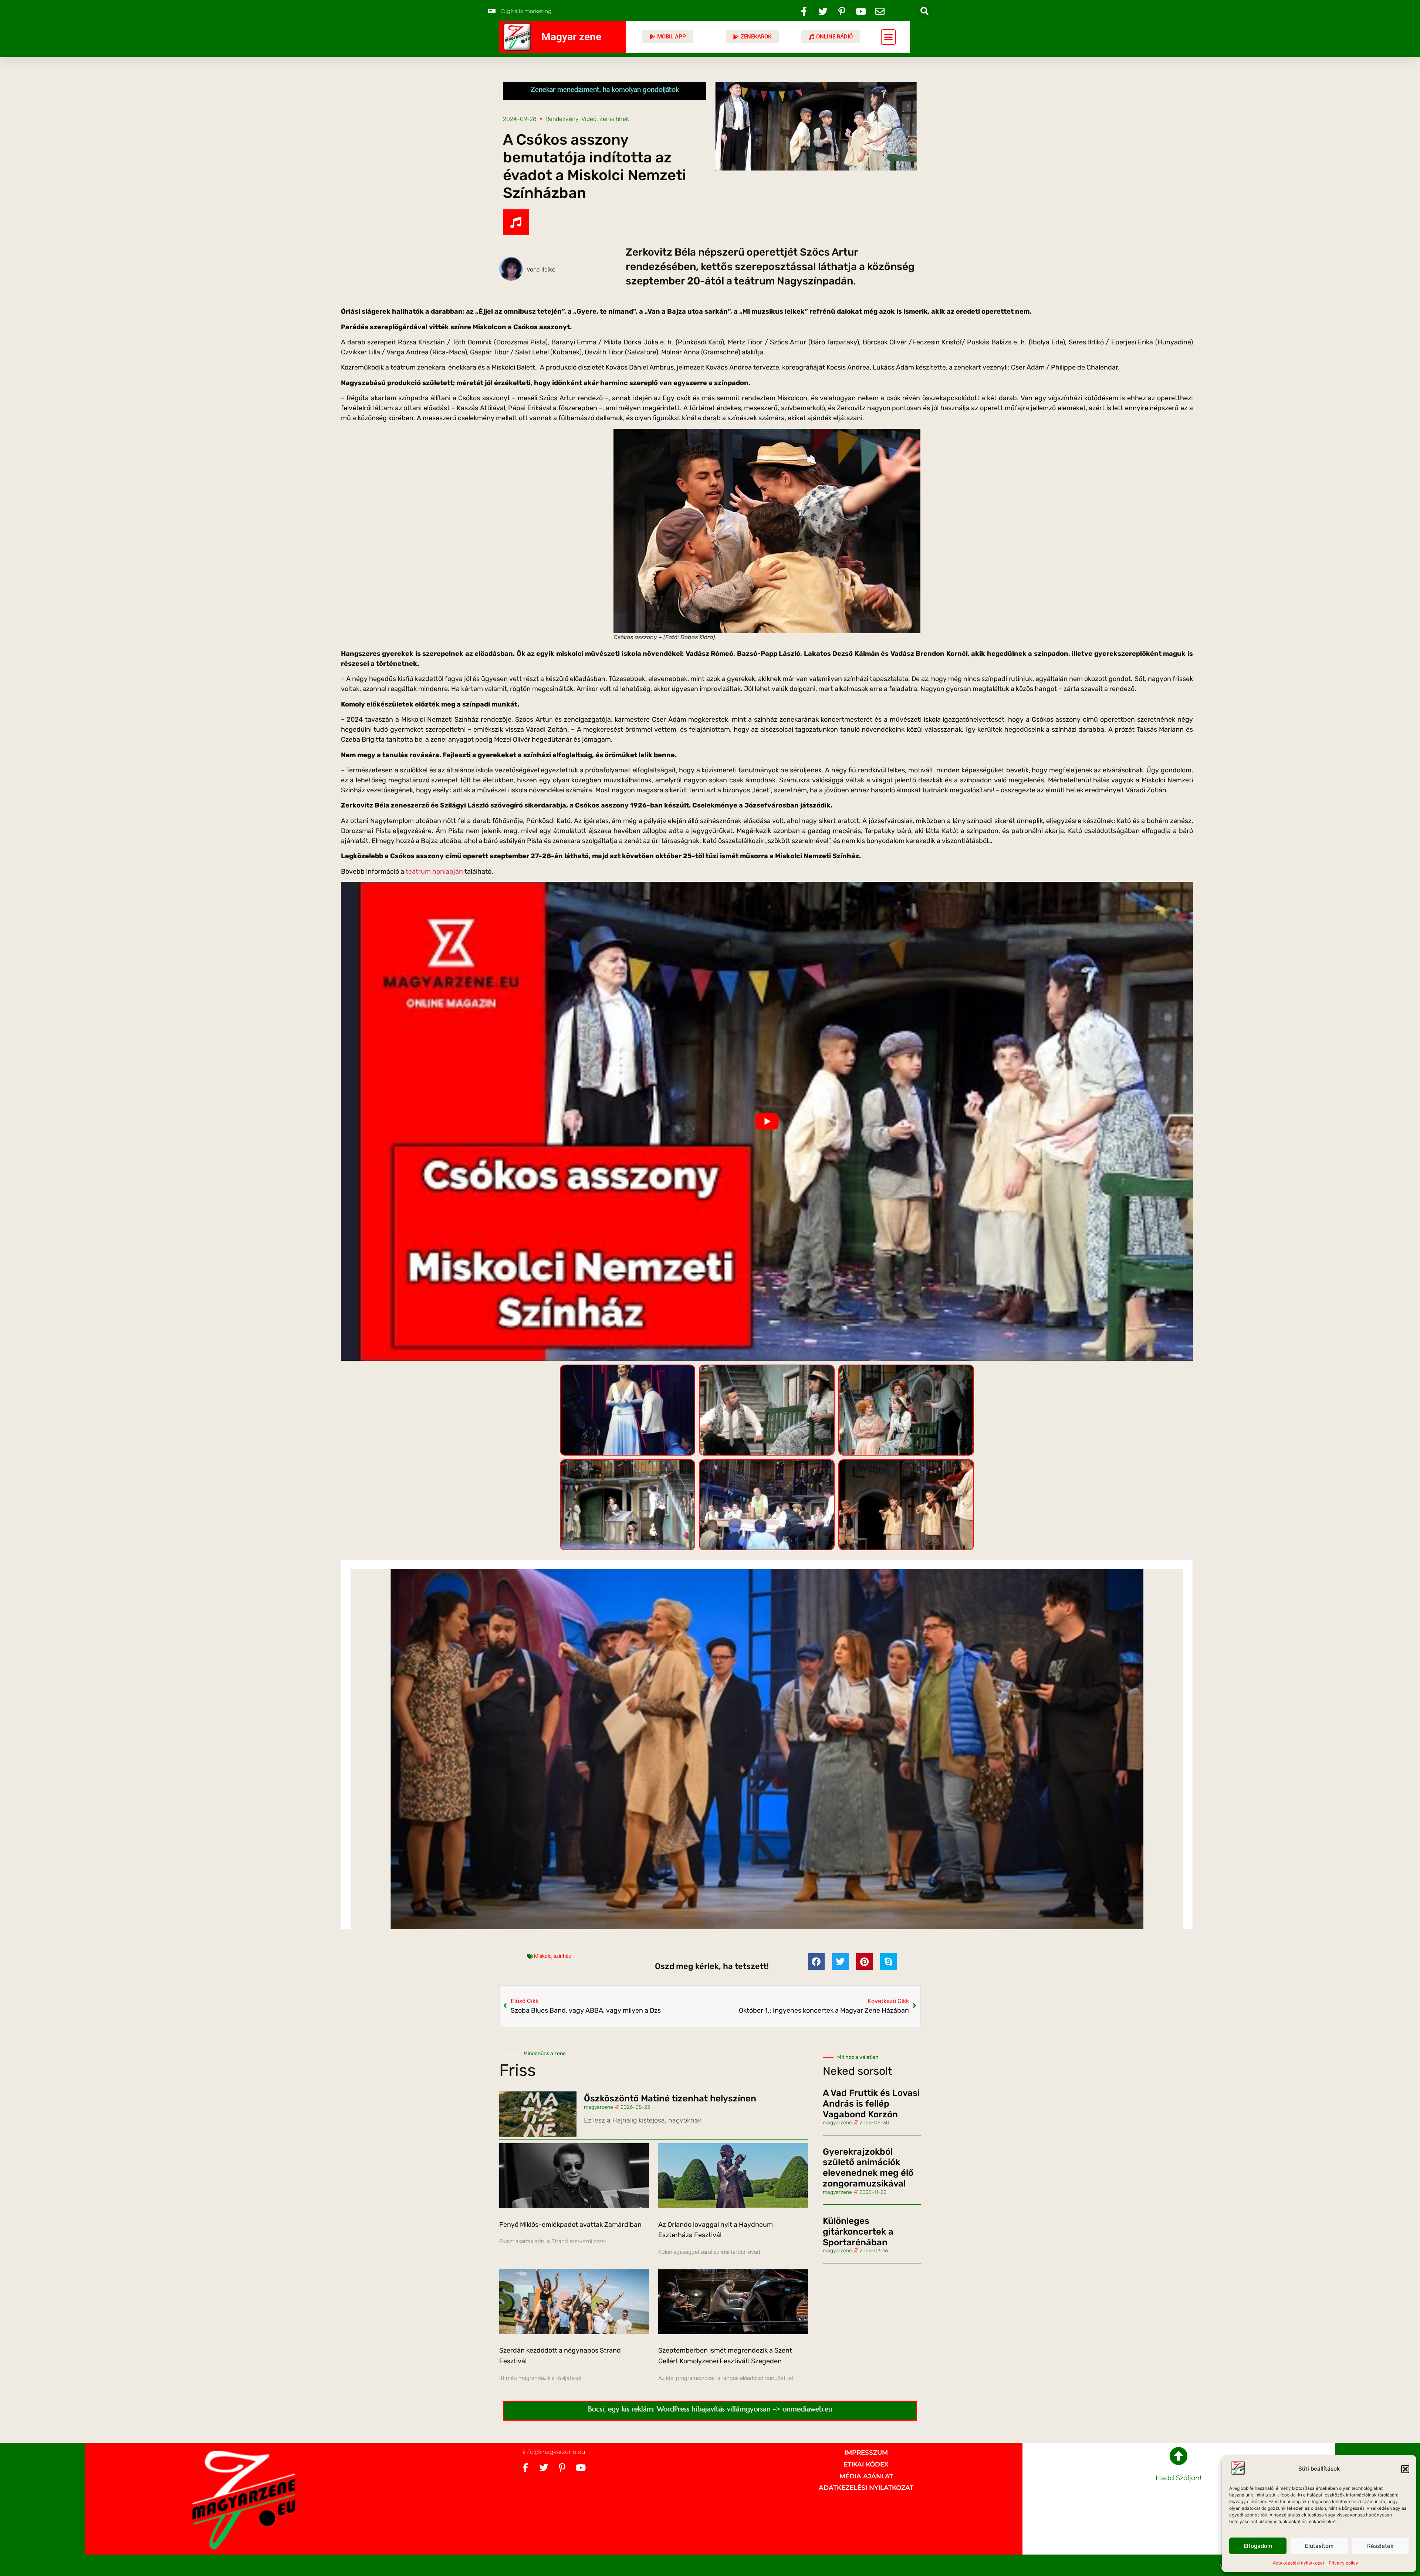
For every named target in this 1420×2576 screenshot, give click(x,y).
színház (562, 1956)
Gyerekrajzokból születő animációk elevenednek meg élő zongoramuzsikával (868, 2167)
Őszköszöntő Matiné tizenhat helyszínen (670, 2098)
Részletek (1380, 2546)
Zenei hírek (614, 119)
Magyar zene (571, 37)
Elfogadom (1258, 2546)
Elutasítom (1319, 2546)
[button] (1405, 2469)
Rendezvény (562, 119)
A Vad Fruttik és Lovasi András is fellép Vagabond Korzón (871, 2104)
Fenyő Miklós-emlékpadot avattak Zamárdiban (570, 2224)
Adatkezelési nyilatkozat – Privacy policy (1316, 2563)
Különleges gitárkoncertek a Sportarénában (858, 2232)
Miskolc (543, 1956)
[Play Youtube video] (767, 1122)
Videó (589, 119)
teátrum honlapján (434, 871)
